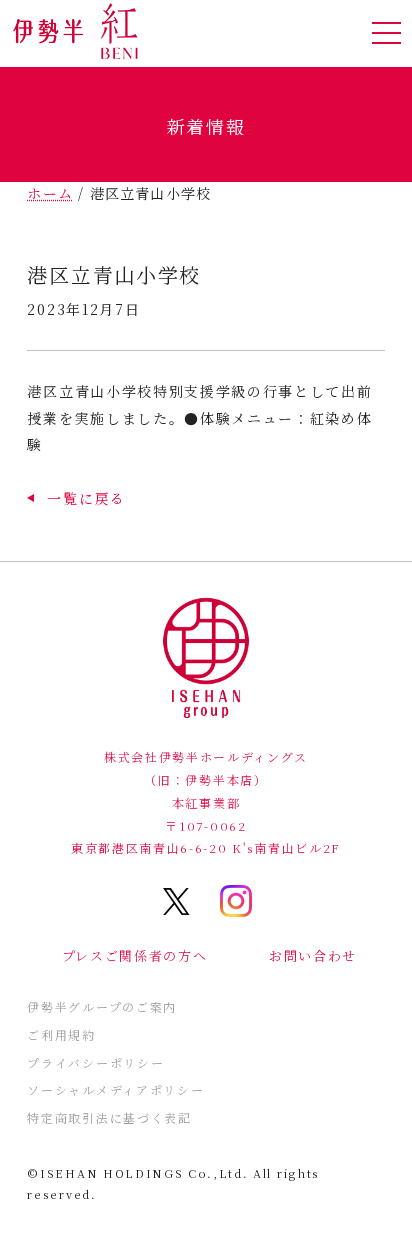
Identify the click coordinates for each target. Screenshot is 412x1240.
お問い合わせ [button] (313, 955)
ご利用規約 (61, 1034)
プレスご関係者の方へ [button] (135, 955)
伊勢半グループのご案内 (101, 1006)
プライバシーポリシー (95, 1062)
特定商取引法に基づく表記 (109, 1117)
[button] (76, 498)
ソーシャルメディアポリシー (115, 1089)
